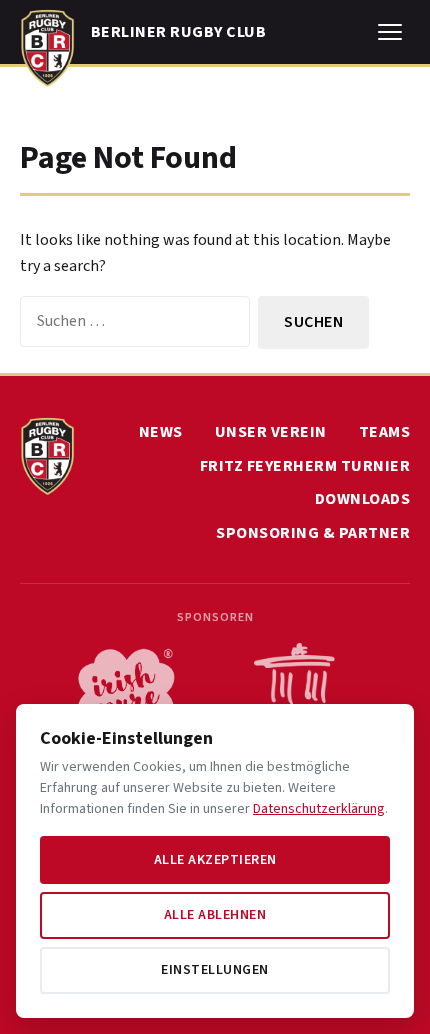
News (161, 432)
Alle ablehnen (215, 915)
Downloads (363, 499)
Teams (385, 432)
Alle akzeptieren (215, 860)
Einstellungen (215, 970)
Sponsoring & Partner (313, 533)
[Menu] (390, 32)
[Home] (47, 44)
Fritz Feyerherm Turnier (305, 466)
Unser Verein (271, 432)
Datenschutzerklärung (319, 809)
